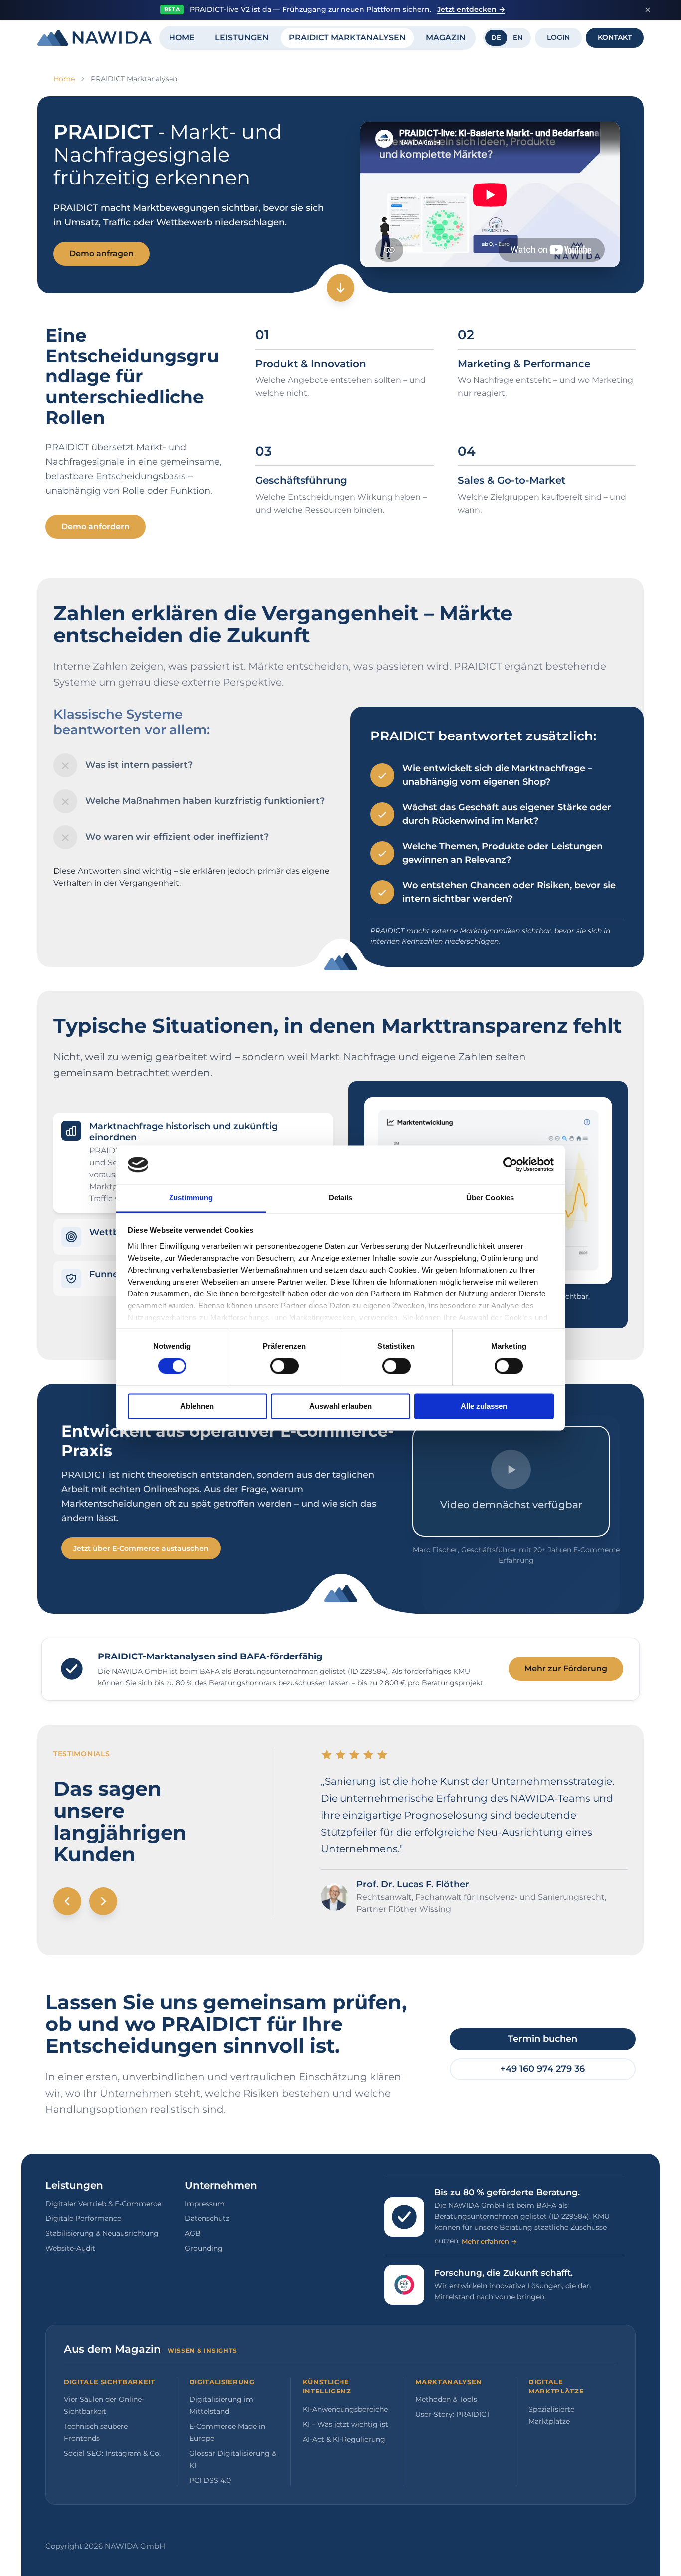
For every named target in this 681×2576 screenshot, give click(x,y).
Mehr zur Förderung (566, 1669)
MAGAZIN (446, 38)
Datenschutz (207, 2218)
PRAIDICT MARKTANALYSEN (347, 38)
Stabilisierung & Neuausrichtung (102, 2233)
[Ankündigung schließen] (648, 10)
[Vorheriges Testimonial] (67, 1901)
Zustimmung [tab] (191, 1197)
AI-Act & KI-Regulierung (344, 2439)
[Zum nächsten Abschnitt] (340, 288)
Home (64, 79)
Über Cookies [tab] (490, 1197)
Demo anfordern (95, 526)
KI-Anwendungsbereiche (345, 2409)
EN (518, 37)
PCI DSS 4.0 (210, 2480)
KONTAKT (615, 37)
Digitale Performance (83, 2218)
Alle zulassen (484, 1406)
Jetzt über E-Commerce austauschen (141, 1548)
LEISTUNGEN (242, 38)
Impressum (205, 2204)
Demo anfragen (101, 254)
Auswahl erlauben (340, 1406)
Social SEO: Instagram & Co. (112, 2453)
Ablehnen (197, 1406)
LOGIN (558, 37)
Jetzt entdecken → (471, 9)
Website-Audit (70, 2248)
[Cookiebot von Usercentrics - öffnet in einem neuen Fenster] (510, 1165)
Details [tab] (341, 1197)
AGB (193, 2233)
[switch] (284, 1366)
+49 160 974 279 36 (542, 2069)
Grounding (204, 2248)
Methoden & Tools (446, 2399)
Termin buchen (543, 2039)
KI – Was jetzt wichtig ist (345, 2424)
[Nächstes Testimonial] (103, 1901)
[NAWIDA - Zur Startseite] (94, 38)
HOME (182, 38)
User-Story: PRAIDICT (453, 2414)
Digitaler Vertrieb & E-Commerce (103, 2204)
